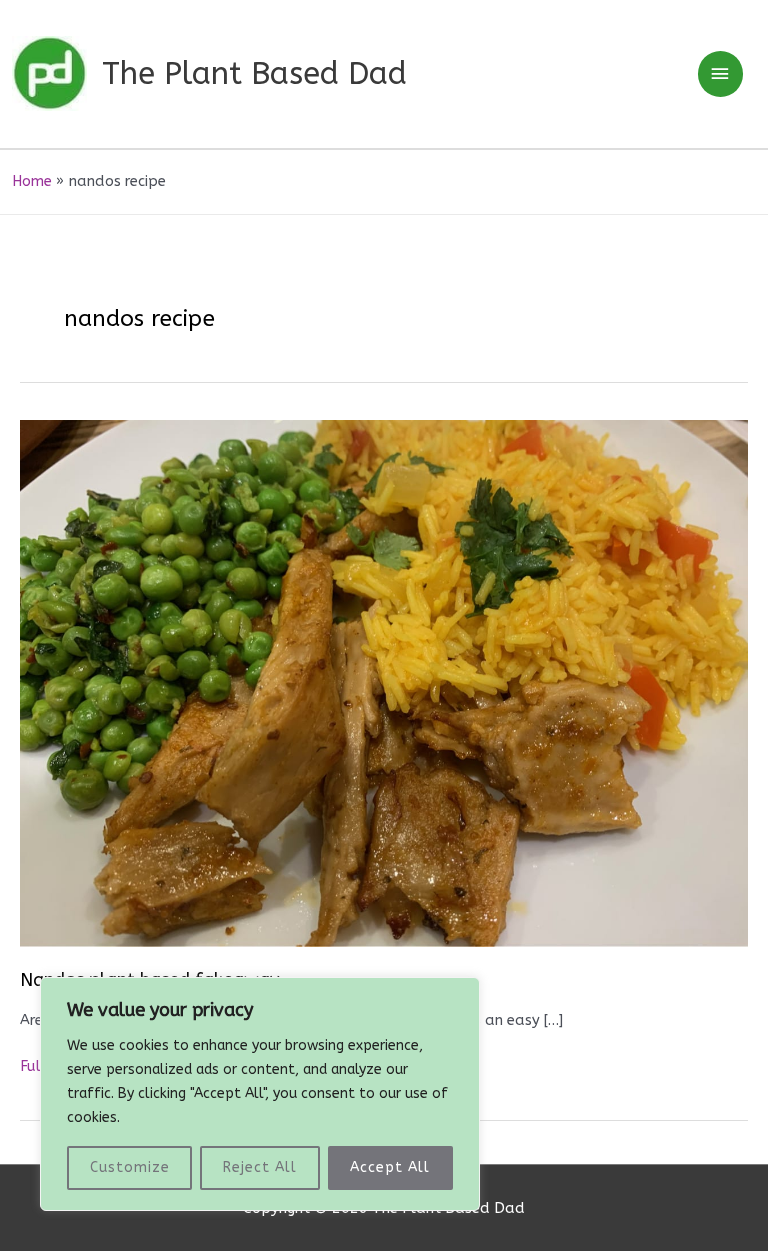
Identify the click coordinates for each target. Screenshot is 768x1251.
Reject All (260, 1167)
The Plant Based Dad (254, 73)
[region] (260, 1094)
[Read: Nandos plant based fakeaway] (384, 682)
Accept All (390, 1167)
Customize (130, 1167)
